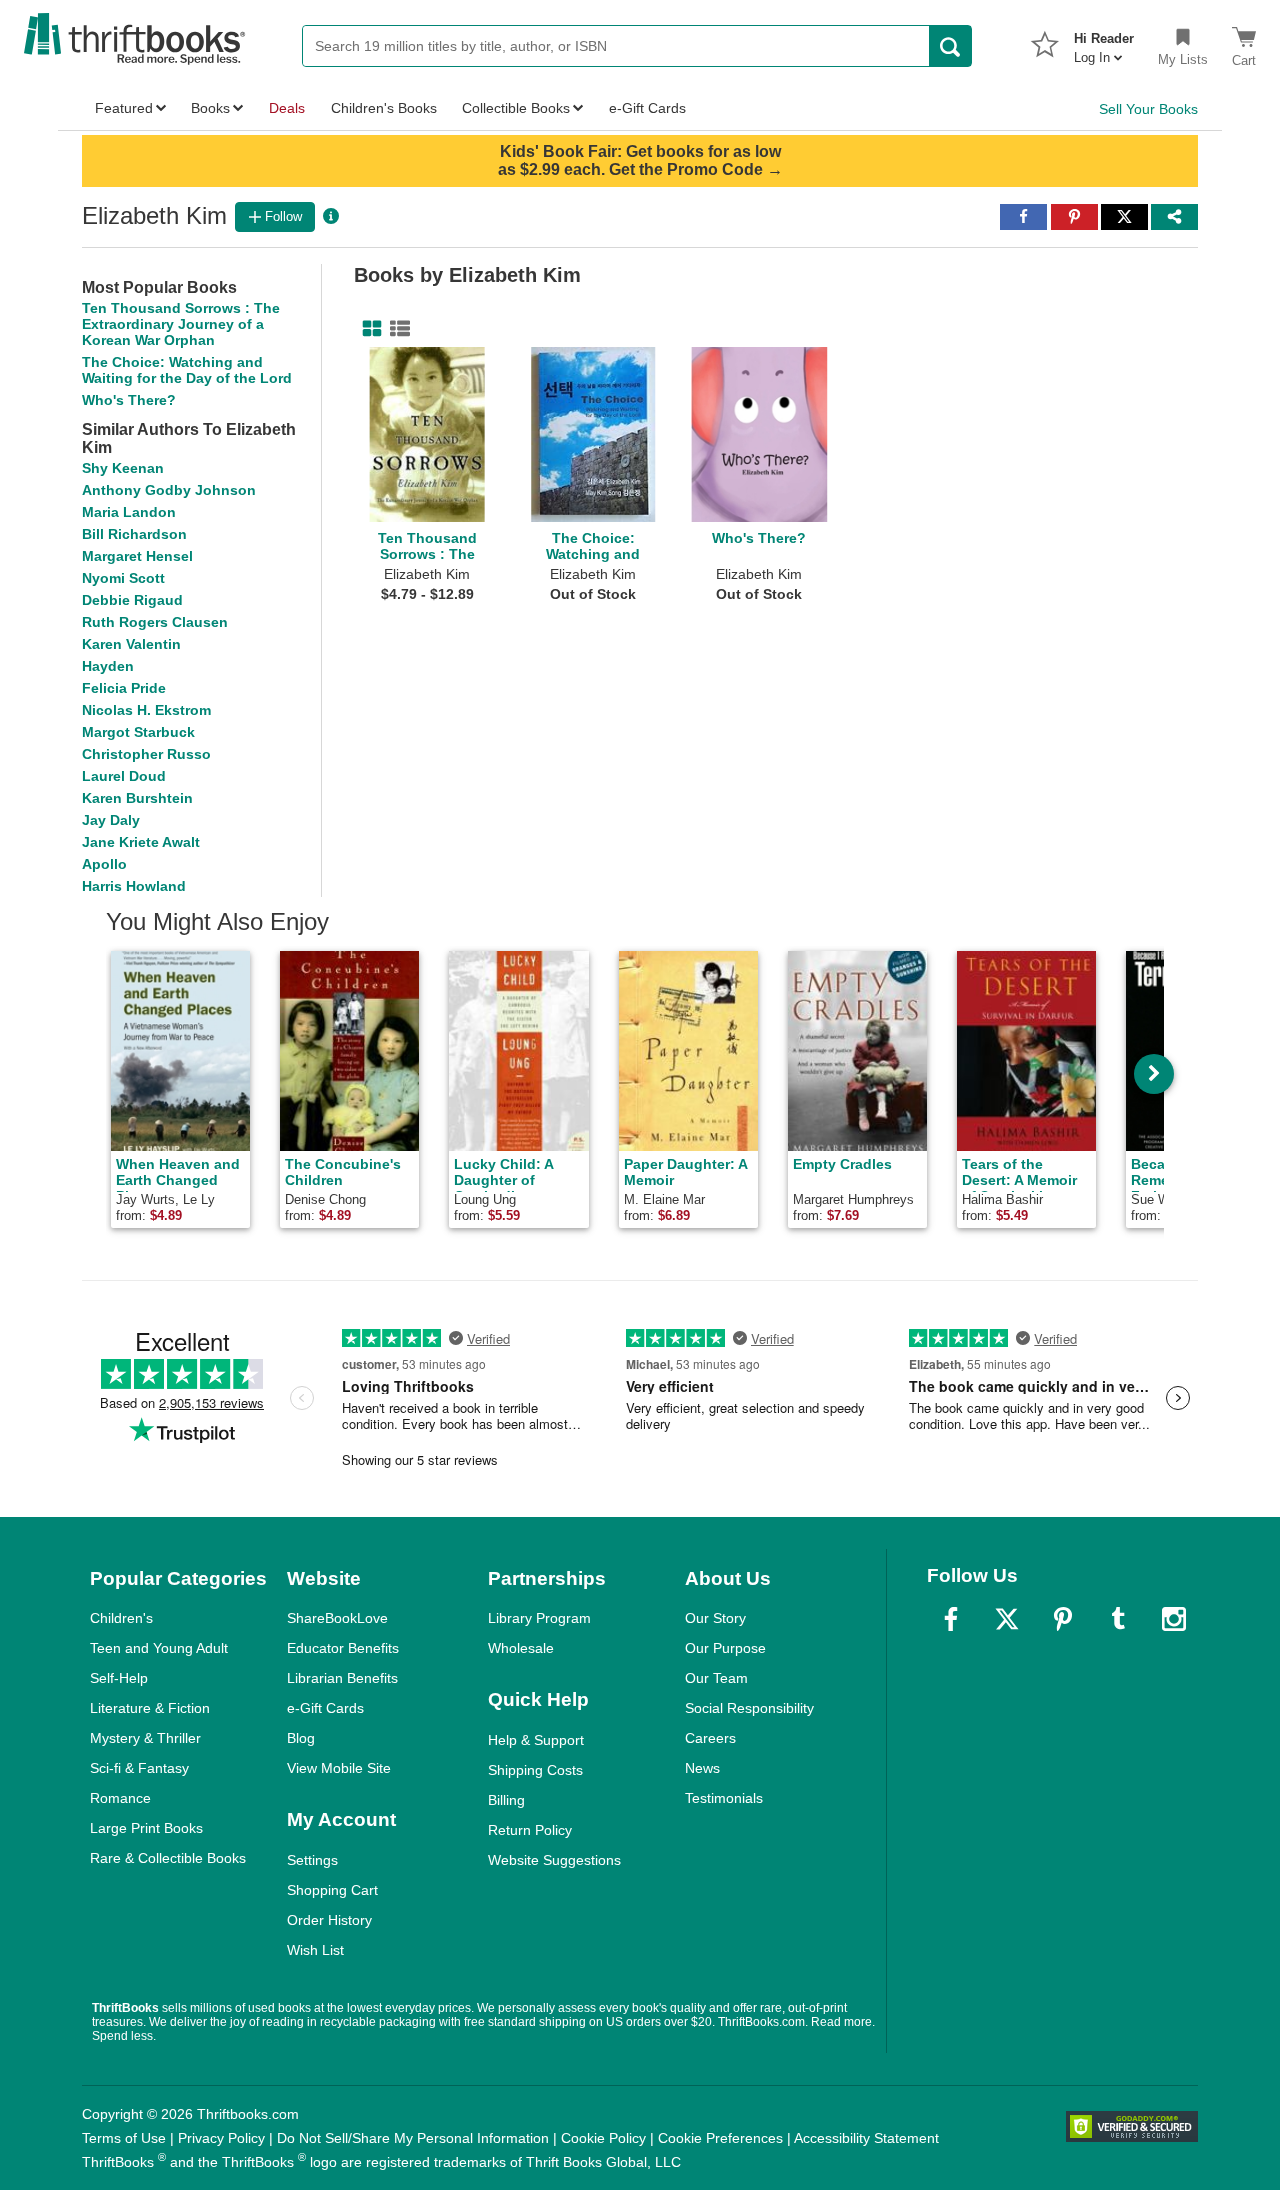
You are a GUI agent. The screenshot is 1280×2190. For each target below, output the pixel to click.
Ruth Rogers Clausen (155, 622)
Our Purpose (725, 1648)
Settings (312, 1860)
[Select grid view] (368, 329)
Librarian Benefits (342, 1678)
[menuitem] (1104, 42)
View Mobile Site (339, 1768)
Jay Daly (111, 820)
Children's (121, 1618)
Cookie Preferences (720, 2138)
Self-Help (119, 1678)
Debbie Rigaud (132, 600)
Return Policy (530, 1830)
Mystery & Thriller (145, 1738)
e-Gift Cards (325, 1708)
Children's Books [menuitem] (384, 108)
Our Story (715, 1618)
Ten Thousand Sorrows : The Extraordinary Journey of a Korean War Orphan (181, 324)
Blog (301, 1738)
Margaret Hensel (137, 556)
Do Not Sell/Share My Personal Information (413, 2138)
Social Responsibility (749, 1708)
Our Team (716, 1678)
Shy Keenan (123, 468)
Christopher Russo (146, 754)
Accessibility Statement (866, 2138)
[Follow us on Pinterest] (1063, 1619)
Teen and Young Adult (159, 1648)
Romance (120, 1798)
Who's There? (129, 400)
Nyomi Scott (123, 578)
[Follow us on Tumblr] (1118, 1619)
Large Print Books (146, 1828)
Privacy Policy (221, 2138)
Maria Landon (129, 512)
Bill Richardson (134, 534)
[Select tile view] (396, 329)
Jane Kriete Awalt (141, 842)
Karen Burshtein (137, 798)
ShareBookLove (337, 1618)
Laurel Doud (124, 776)
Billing (506, 1800)
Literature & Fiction (150, 1708)
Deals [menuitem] (287, 108)
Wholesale (521, 1648)
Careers (710, 1738)
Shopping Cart (332, 1890)
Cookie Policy (603, 2138)
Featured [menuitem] (124, 108)
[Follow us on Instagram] (1174, 1619)
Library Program (539, 1618)
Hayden (108, 666)
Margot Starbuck (138, 732)
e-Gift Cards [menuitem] (647, 108)
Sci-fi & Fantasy (139, 1768)
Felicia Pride (124, 688)
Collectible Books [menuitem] (516, 108)
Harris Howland (134, 886)
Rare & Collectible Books (168, 1858)
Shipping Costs (535, 1770)
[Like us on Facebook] (951, 1619)
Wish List (315, 1950)
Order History (329, 1920)
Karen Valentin (131, 644)
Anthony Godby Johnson (169, 490)
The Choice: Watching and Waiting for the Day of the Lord (187, 370)
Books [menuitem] (210, 108)
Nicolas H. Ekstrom (146, 710)
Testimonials (724, 1798)
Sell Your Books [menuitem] (1148, 109)
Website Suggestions (554, 1860)
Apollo (104, 864)
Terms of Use (124, 2138)
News (702, 1768)
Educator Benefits (343, 1648)
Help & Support (536, 1740)
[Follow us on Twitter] (1007, 1619)
